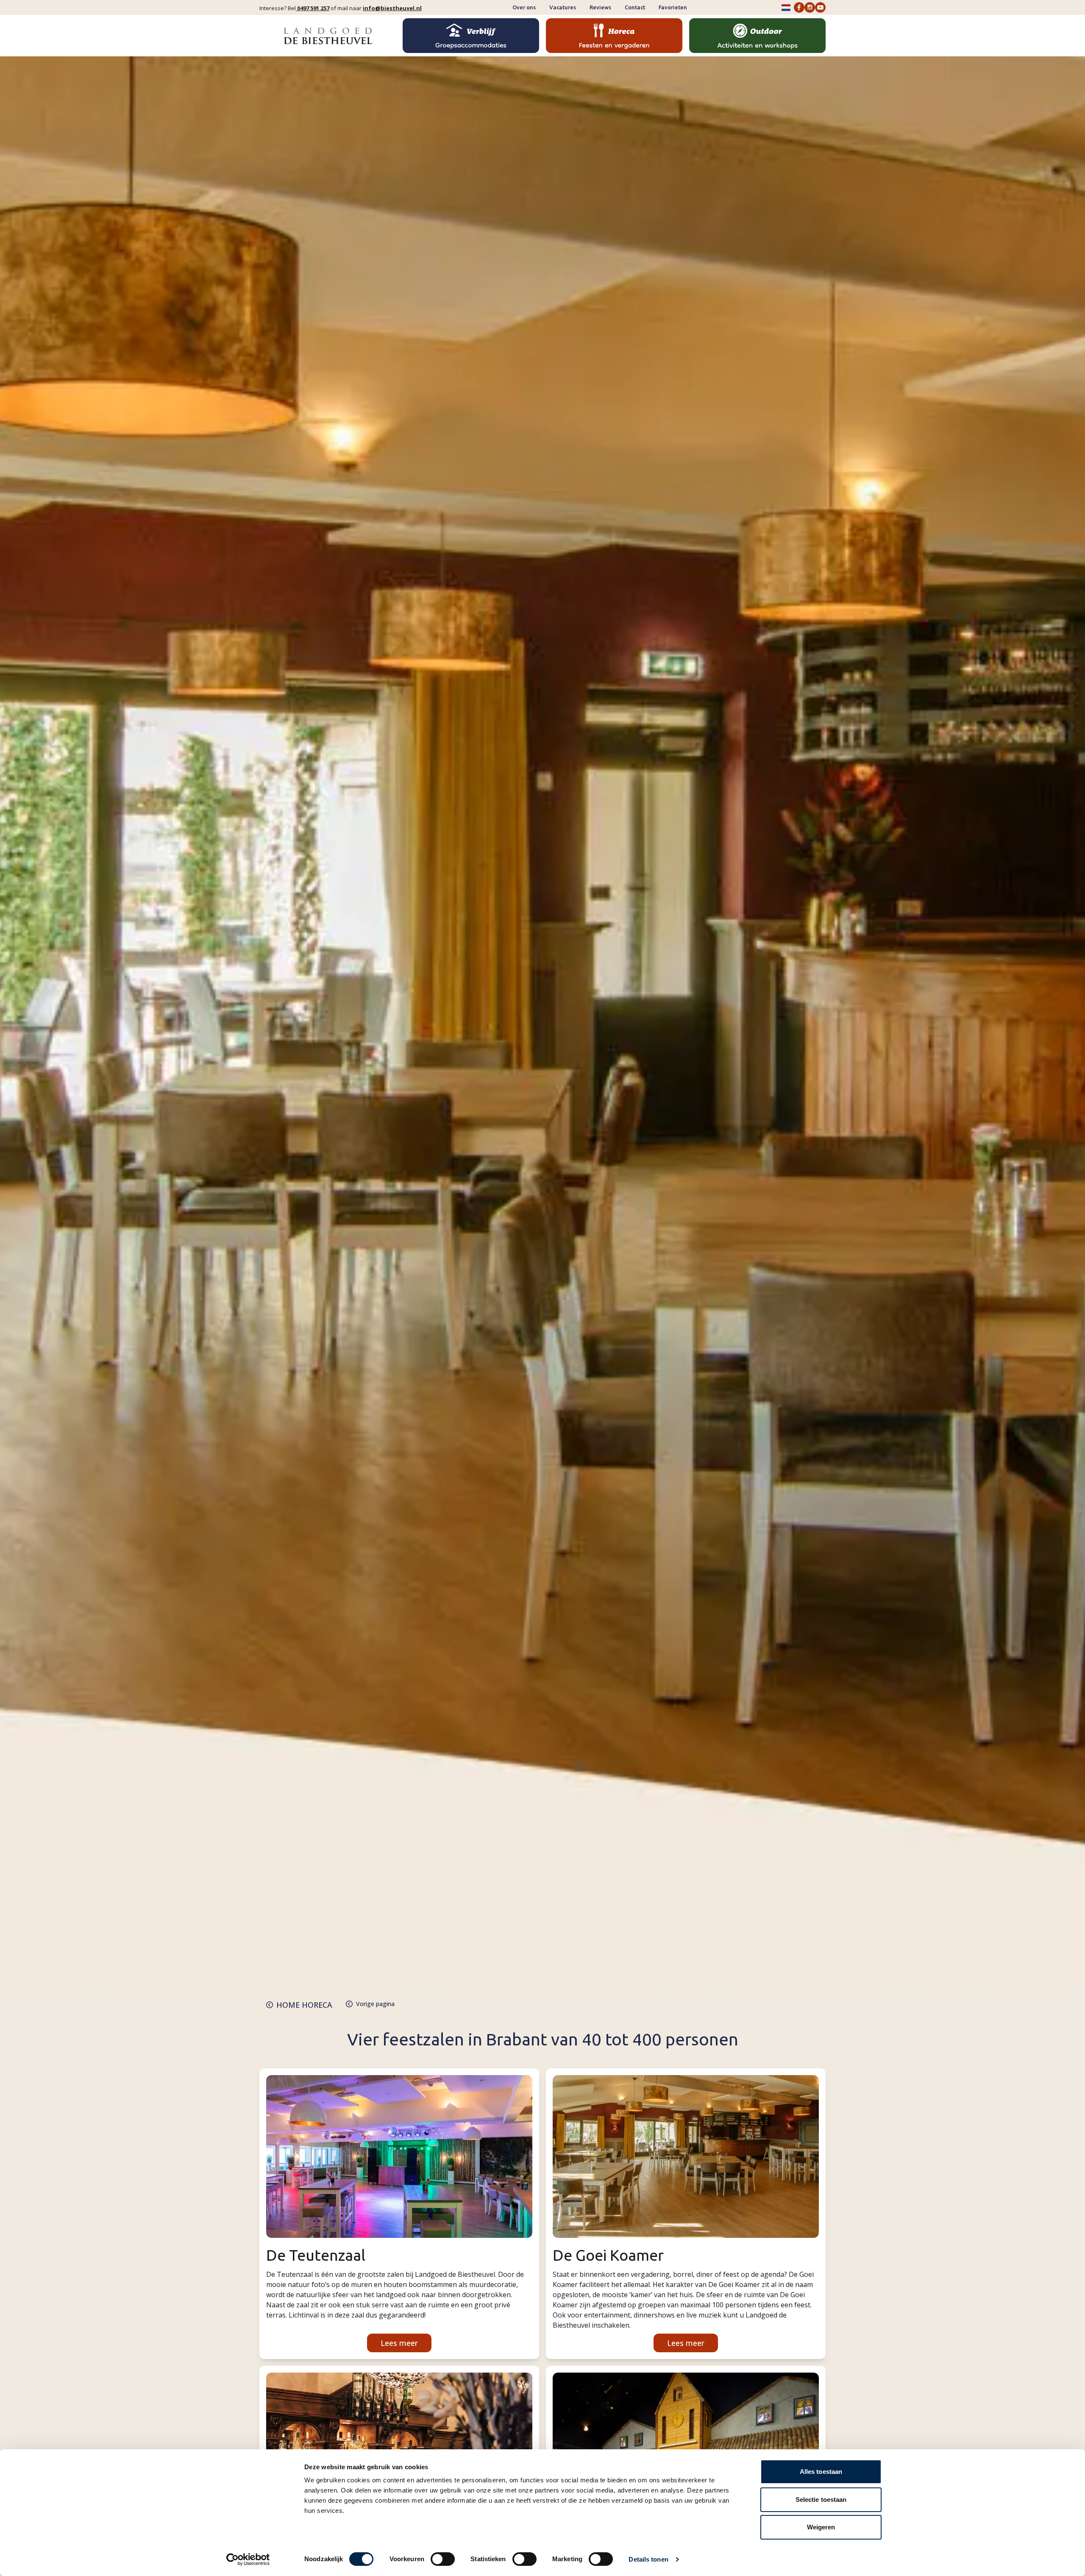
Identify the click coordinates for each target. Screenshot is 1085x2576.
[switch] (443, 2559)
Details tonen (648, 2559)
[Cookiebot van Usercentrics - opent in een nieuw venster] (248, 2559)
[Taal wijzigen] (786, 8)
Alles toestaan (821, 2472)
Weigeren (821, 2527)
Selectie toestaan (821, 2500)
